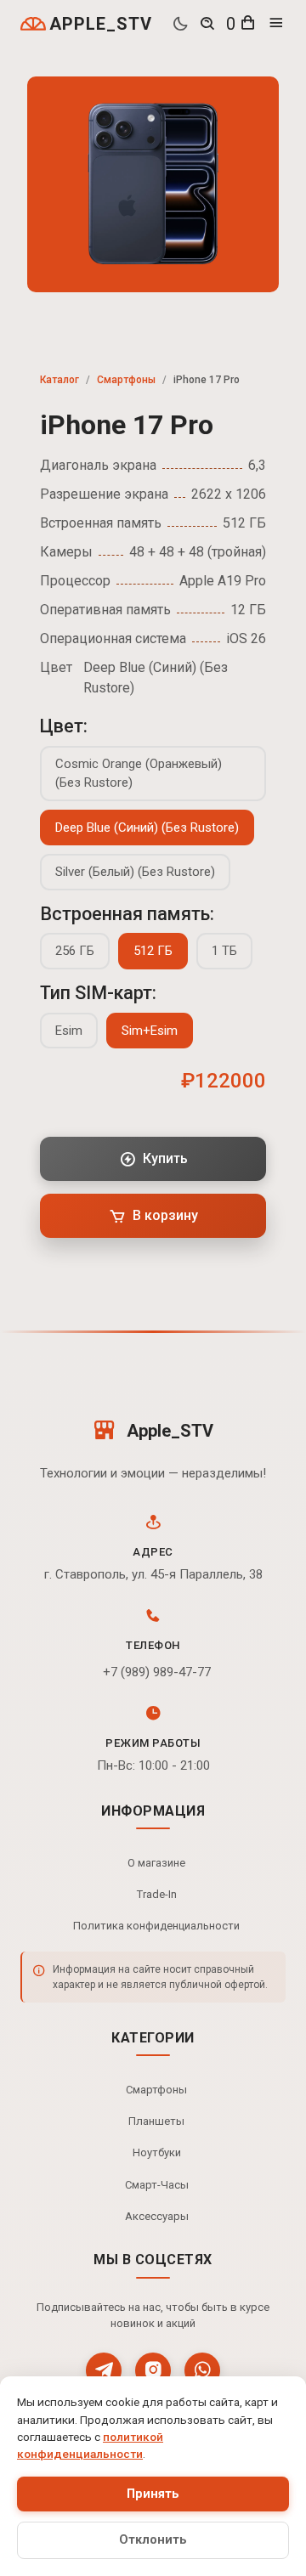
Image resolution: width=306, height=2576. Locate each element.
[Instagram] (153, 2370)
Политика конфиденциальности (156, 1926)
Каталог (59, 380)
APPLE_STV (101, 24)
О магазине (156, 1863)
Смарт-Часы (157, 2185)
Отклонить (153, 2540)
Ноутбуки (157, 2152)
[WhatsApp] (202, 2370)
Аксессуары (157, 2216)
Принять (153, 2494)
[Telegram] (104, 2370)
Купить (165, 1158)
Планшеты (156, 2121)
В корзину (165, 1215)
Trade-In (157, 1894)
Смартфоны (126, 380)
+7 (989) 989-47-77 (157, 1672)
